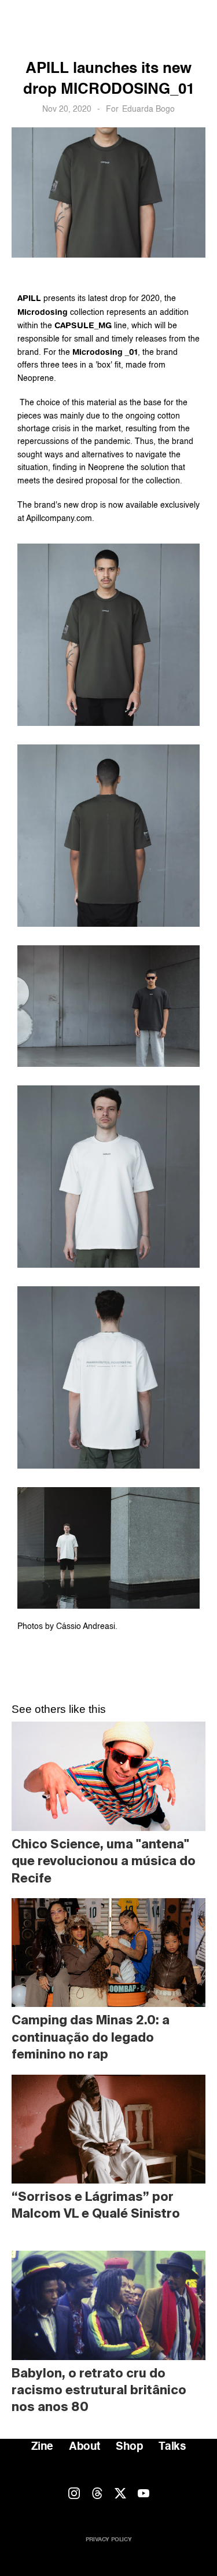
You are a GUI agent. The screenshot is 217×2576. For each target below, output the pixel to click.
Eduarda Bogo (148, 109)
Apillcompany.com (59, 519)
